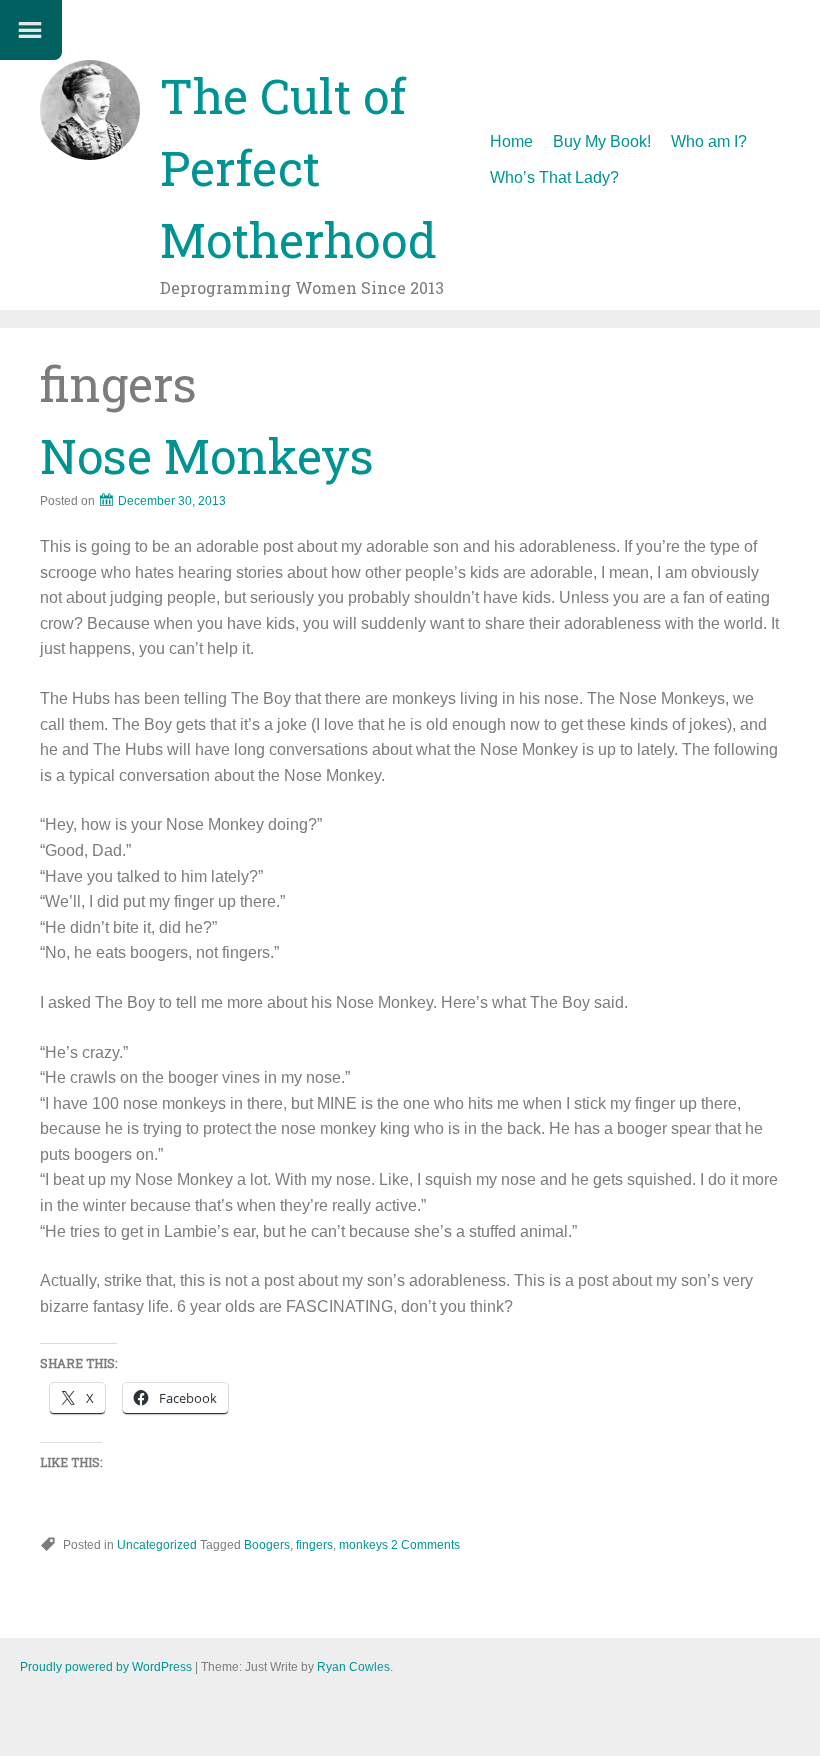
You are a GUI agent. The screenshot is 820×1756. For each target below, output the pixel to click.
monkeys (363, 1545)
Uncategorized (157, 1545)
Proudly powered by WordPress (106, 1667)
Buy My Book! (602, 141)
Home (511, 141)
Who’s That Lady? (554, 177)
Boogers (267, 1545)
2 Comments (425, 1545)
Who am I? (709, 141)
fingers (314, 1545)
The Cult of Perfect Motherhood (298, 167)
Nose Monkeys (207, 455)
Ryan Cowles (353, 1667)
